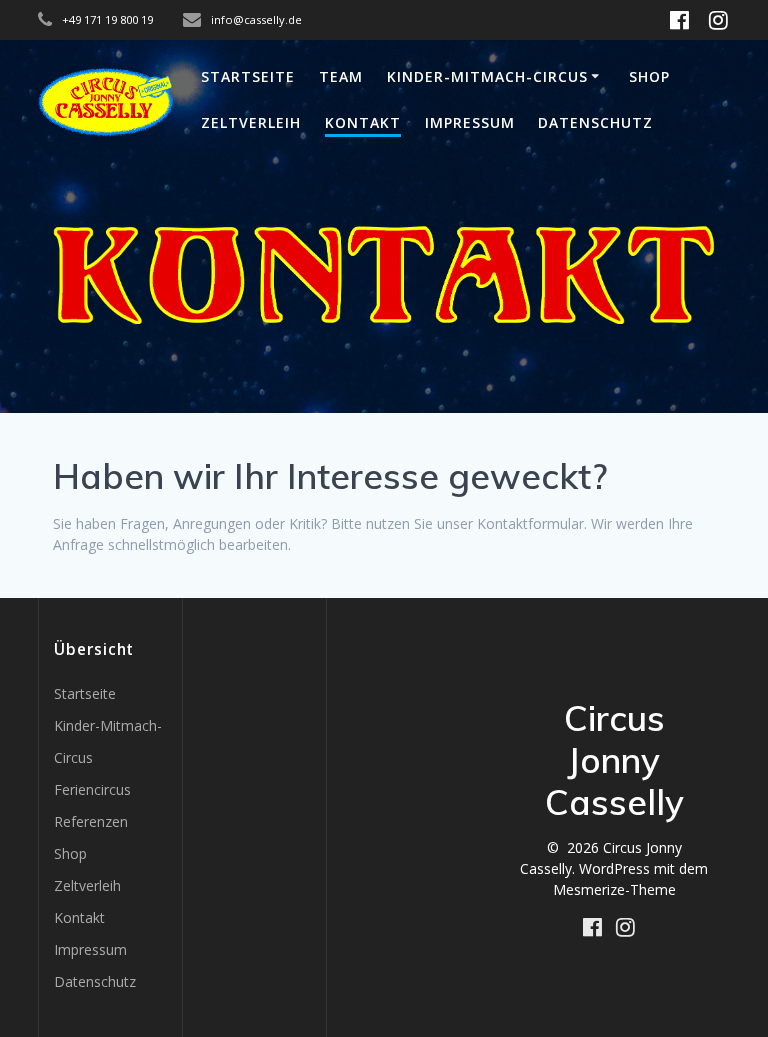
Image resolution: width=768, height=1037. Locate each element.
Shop (649, 76)
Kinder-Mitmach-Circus (487, 76)
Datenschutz (595, 122)
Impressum (470, 122)
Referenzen (91, 821)
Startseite (248, 76)
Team (341, 76)
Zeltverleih (251, 122)
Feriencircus (92, 789)
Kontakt (363, 122)
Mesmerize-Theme (614, 889)
